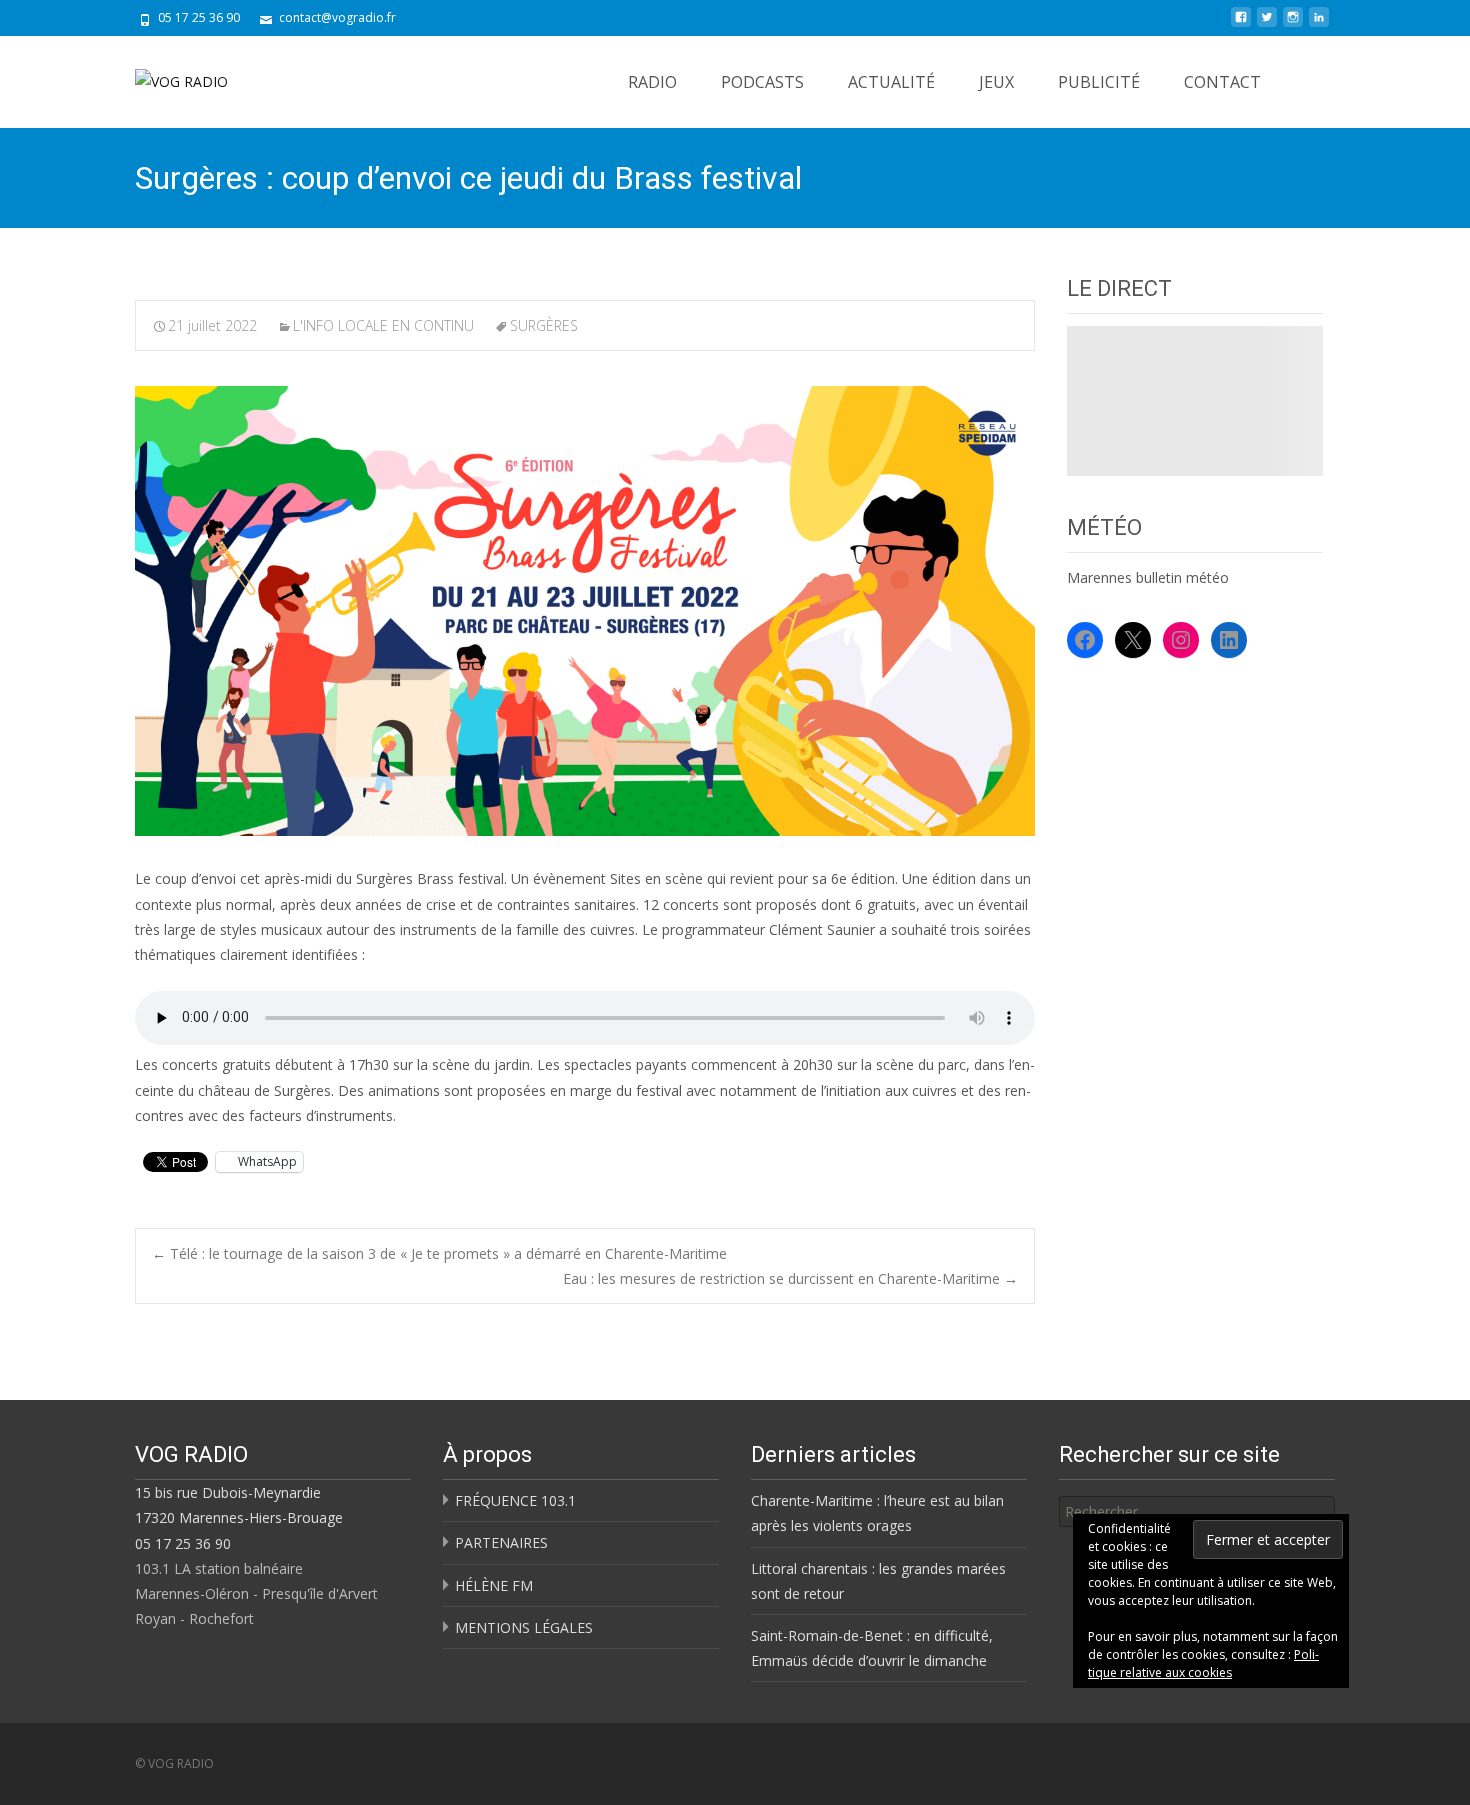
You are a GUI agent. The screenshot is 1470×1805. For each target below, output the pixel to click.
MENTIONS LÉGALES (524, 1627)
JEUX (996, 82)
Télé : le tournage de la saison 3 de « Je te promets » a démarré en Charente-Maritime (439, 1253)
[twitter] (1267, 24)
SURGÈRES (544, 325)
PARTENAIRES (501, 1542)
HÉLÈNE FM (494, 1585)
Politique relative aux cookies (1203, 1663)
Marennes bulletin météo (1148, 577)
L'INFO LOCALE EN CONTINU (383, 325)
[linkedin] (1319, 24)
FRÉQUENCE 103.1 (515, 1500)
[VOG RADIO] (165, 76)
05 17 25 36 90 (183, 1543)
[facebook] (1241, 24)
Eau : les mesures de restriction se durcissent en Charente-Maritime (790, 1278)
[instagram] (1293, 24)
